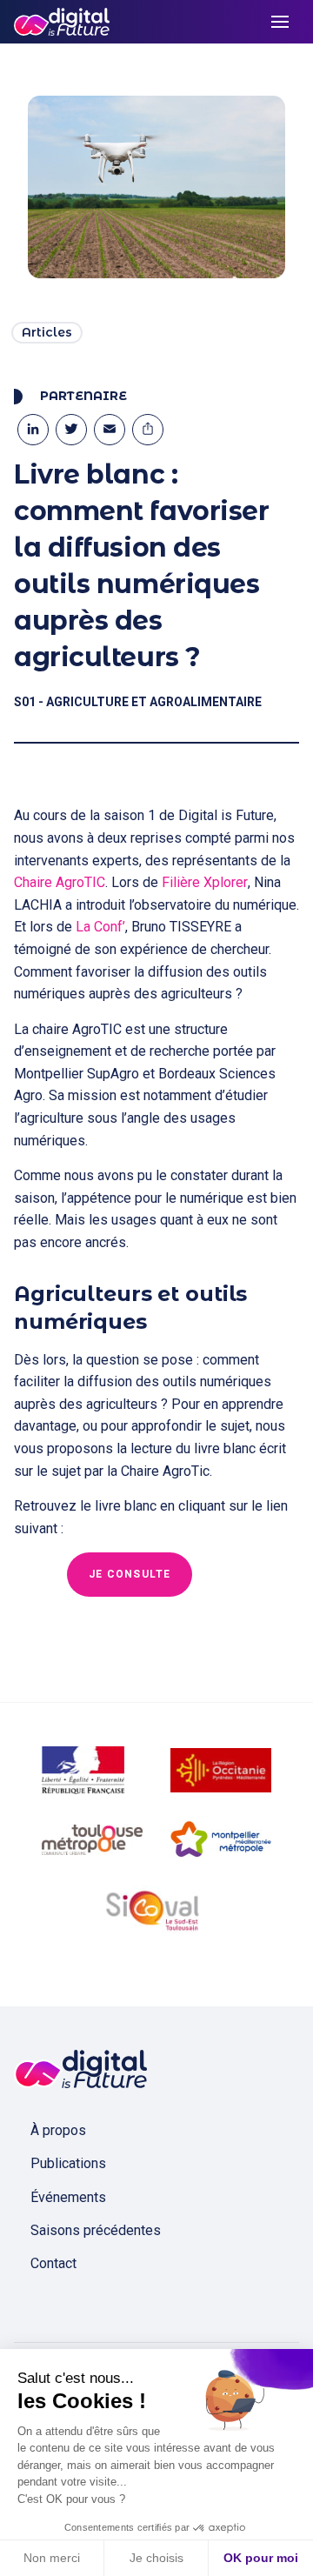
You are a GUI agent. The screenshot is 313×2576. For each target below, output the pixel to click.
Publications (68, 2163)
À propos (58, 2130)
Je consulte (130, 1574)
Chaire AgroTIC (60, 882)
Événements (68, 2197)
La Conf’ (100, 927)
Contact (53, 2263)
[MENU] (280, 22)
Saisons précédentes (96, 2230)
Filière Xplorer (205, 882)
